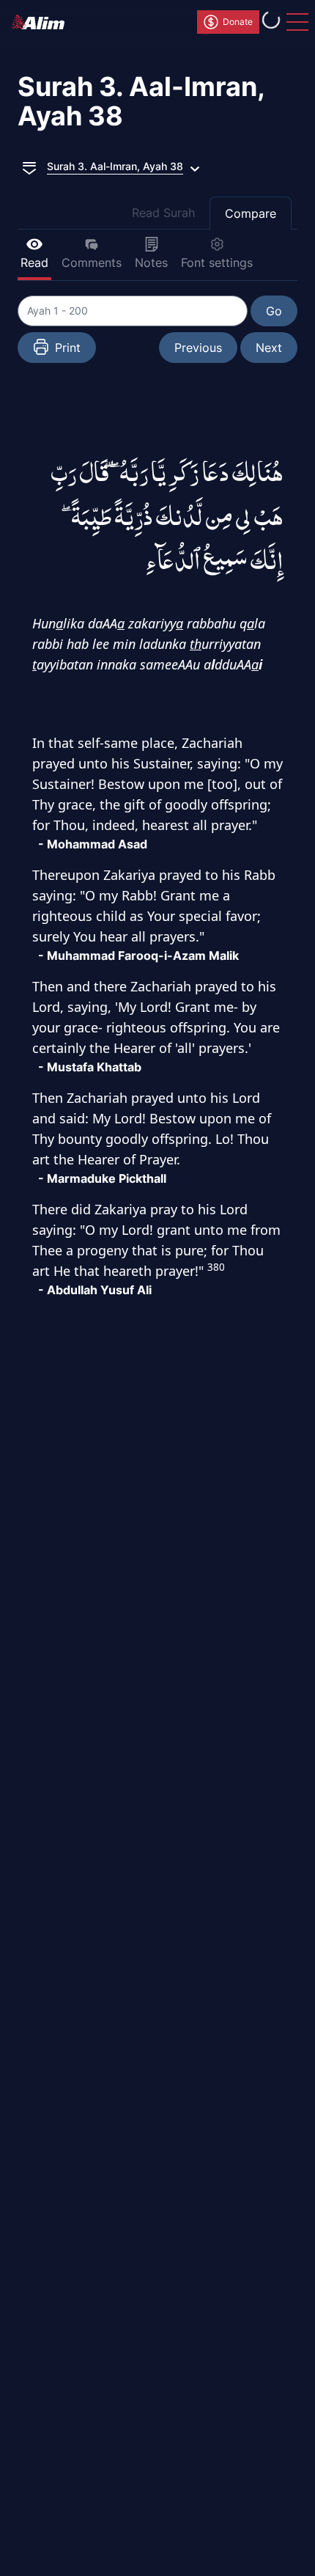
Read (34, 263)
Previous (198, 348)
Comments (92, 263)
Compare (251, 213)
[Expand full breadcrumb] (29, 166)
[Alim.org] (42, 22)
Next (269, 348)
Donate (238, 22)
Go (274, 311)
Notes (151, 263)
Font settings (217, 263)
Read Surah (163, 213)
